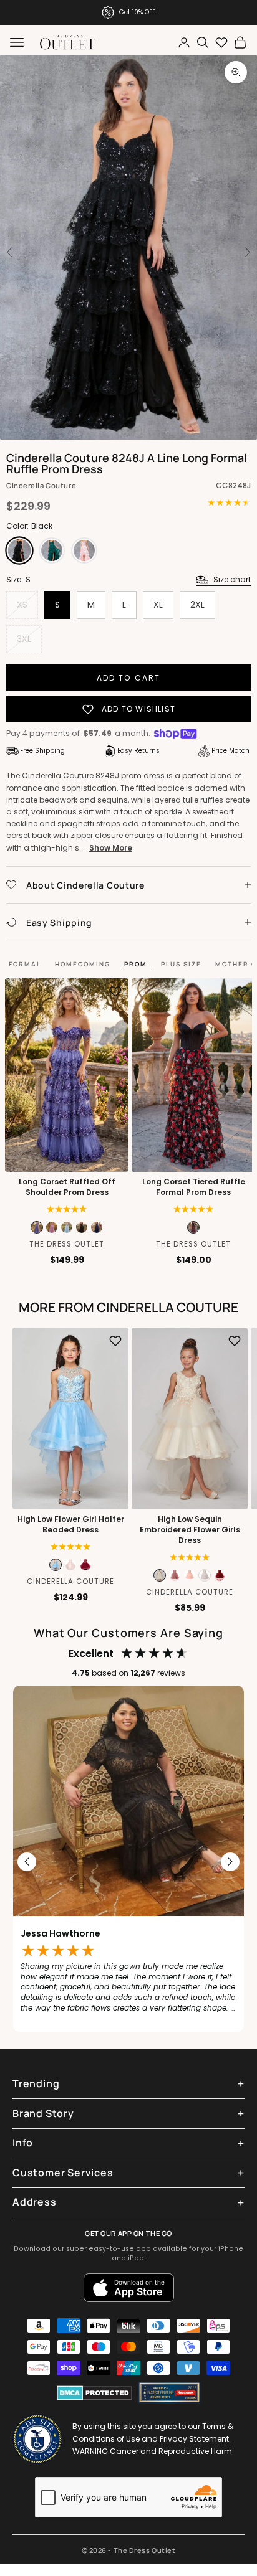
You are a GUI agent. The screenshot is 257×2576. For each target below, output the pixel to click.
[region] (128, 1862)
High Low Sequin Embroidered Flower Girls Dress (190, 1530)
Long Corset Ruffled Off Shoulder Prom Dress (67, 1187)
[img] (67, 1209)
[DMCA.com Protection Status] (95, 2393)
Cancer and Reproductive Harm (171, 2451)
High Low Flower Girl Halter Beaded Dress (71, 1525)
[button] (194, 1209)
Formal (25, 964)
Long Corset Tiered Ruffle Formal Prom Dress (194, 1187)
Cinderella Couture (41, 485)
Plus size (181, 964)
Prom (136, 964)
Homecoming (83, 964)
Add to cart (129, 678)
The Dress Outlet (67, 1244)
